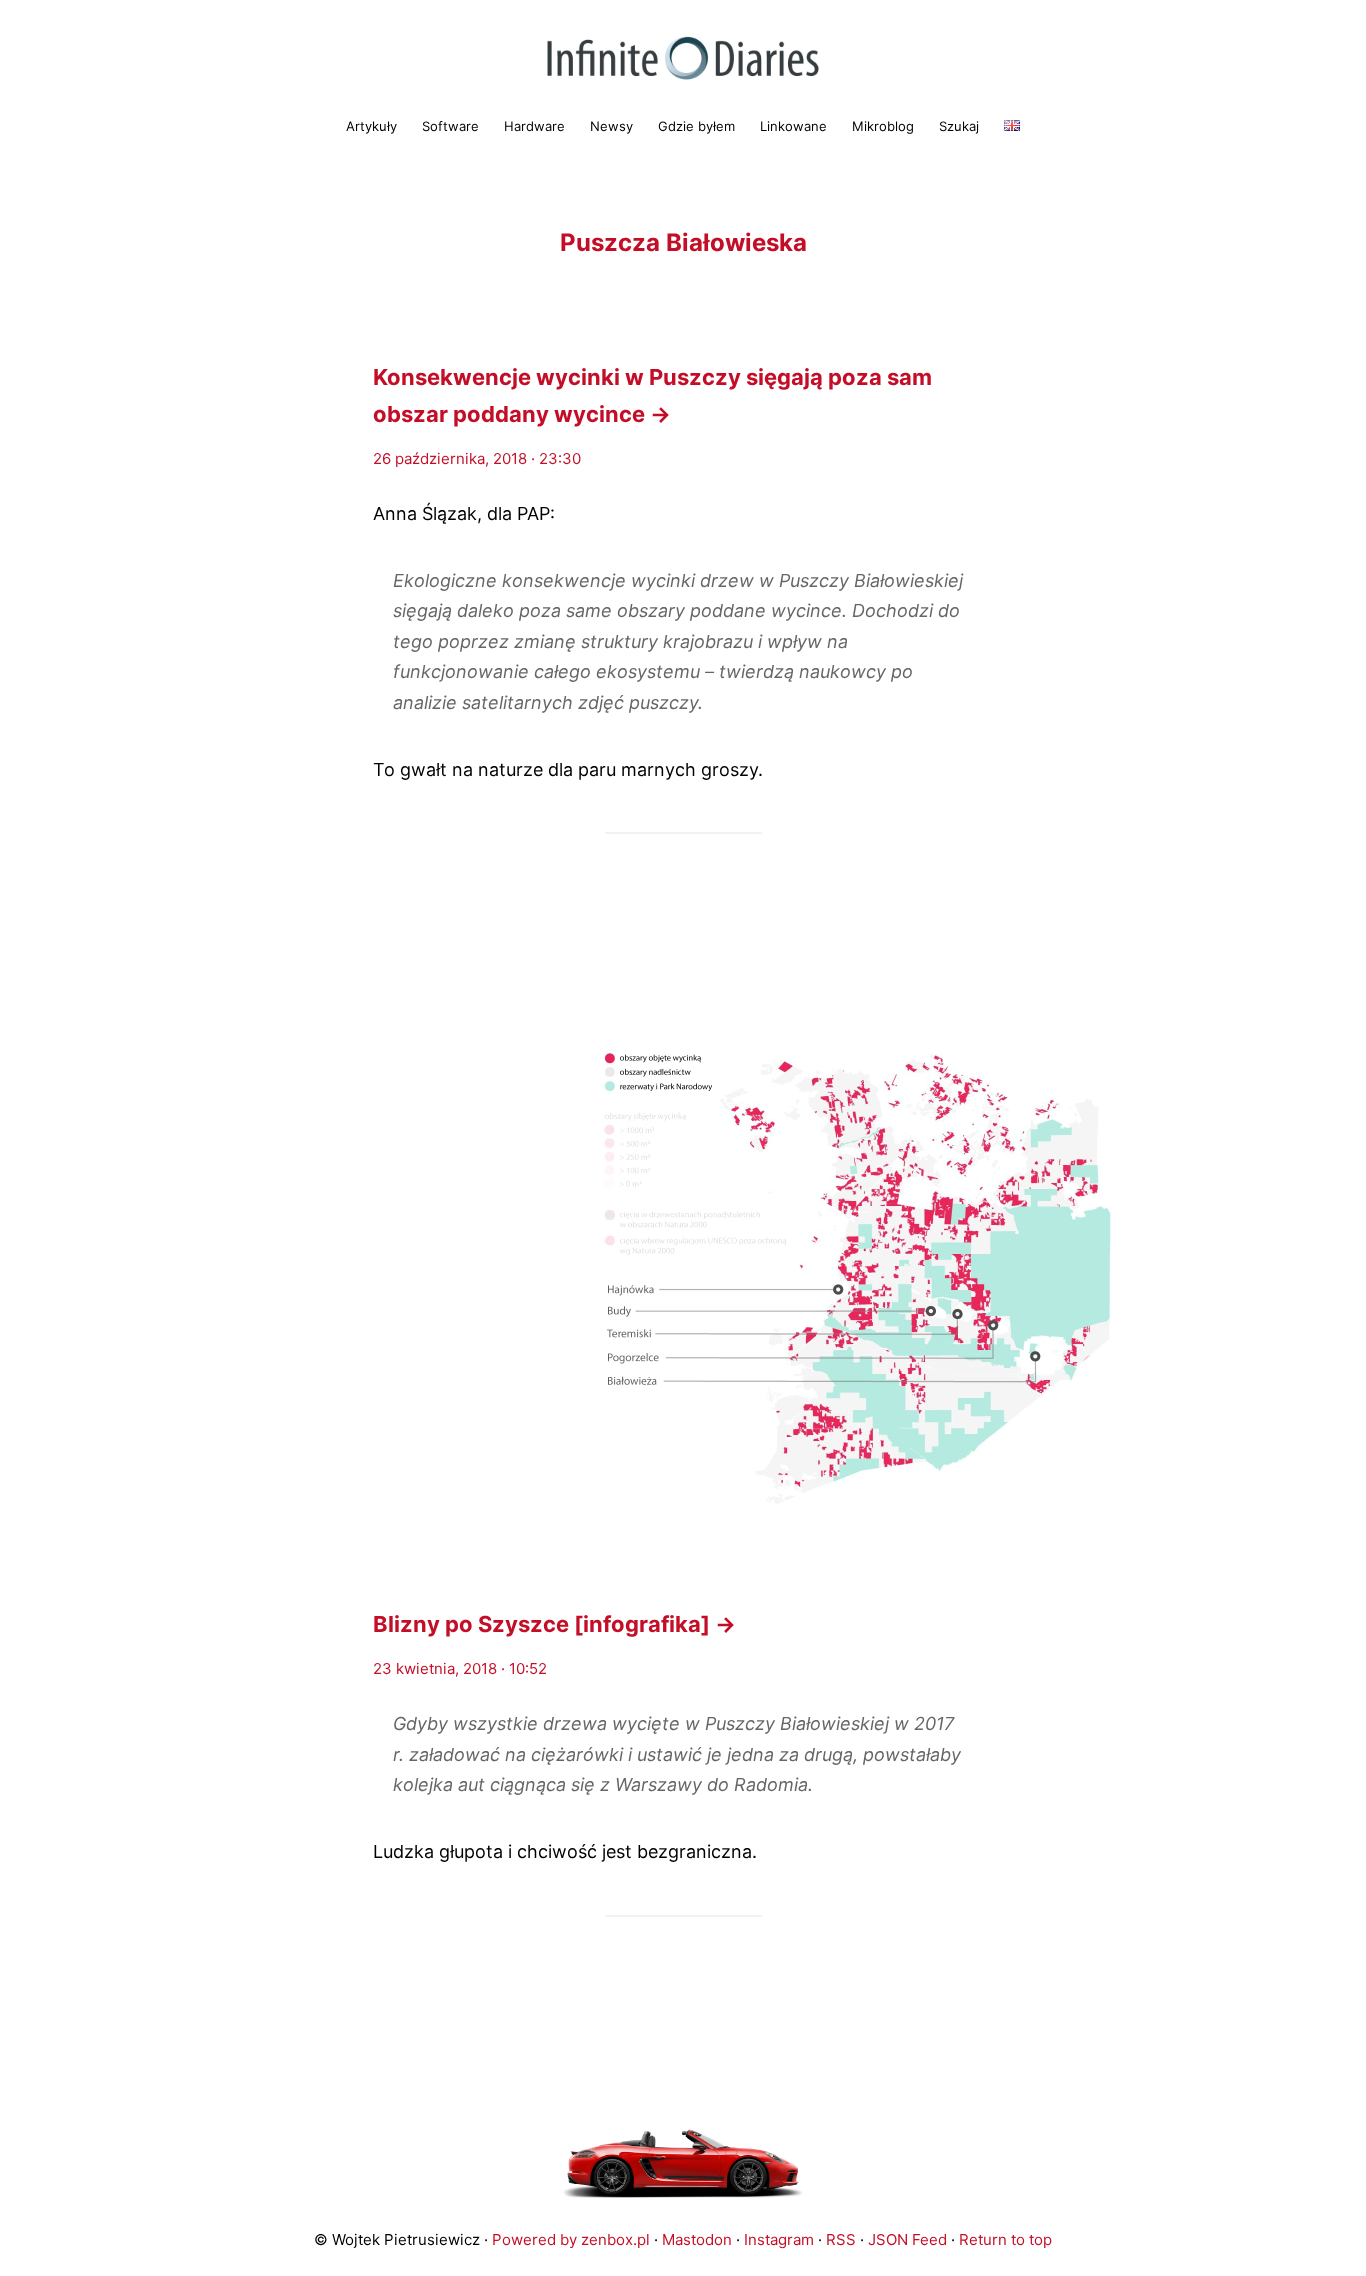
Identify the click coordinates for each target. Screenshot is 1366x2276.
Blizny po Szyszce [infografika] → (554, 1624)
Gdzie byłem (696, 126)
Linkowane (793, 126)
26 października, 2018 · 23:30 (477, 458)
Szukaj (959, 126)
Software (450, 126)
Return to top (1005, 2239)
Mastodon (697, 2239)
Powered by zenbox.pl (571, 2239)
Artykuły (371, 126)
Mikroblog (883, 126)
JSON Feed (907, 2239)
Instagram (779, 2239)
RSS (841, 2239)
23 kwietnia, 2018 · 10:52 (460, 1668)
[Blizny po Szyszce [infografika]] (683, 1266)
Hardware (534, 126)
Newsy (611, 126)
